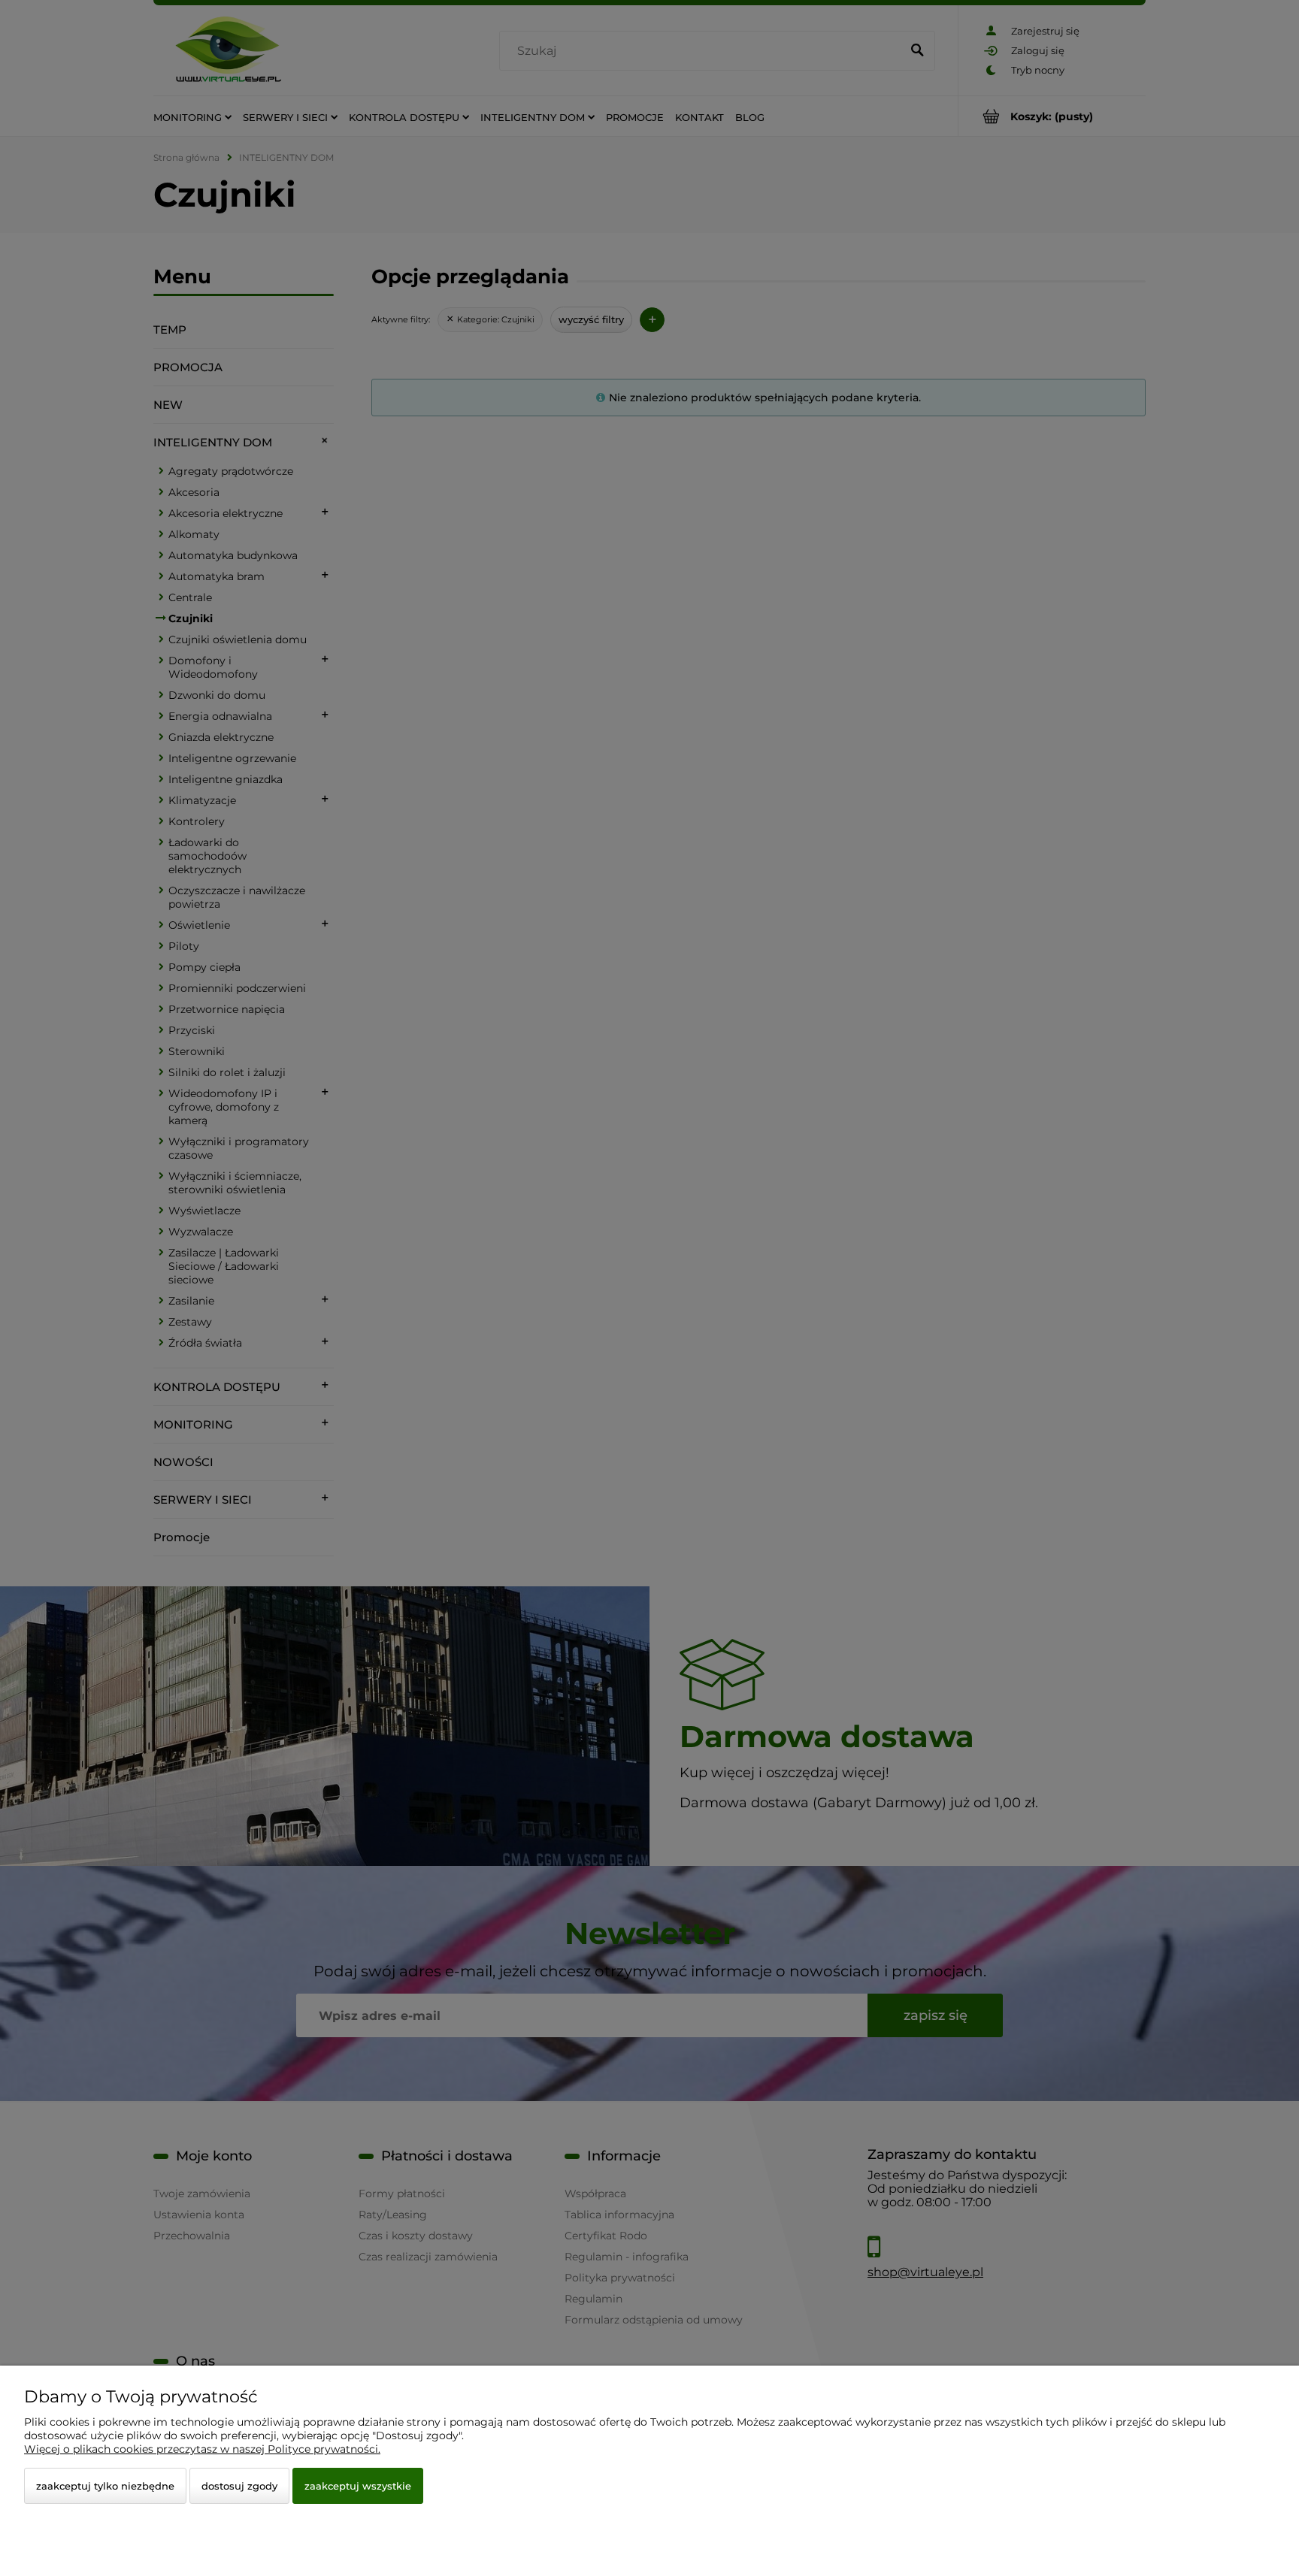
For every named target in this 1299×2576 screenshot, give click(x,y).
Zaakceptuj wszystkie (358, 2486)
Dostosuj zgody (239, 2486)
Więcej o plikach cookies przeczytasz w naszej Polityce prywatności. (202, 2449)
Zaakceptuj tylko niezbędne (105, 2486)
